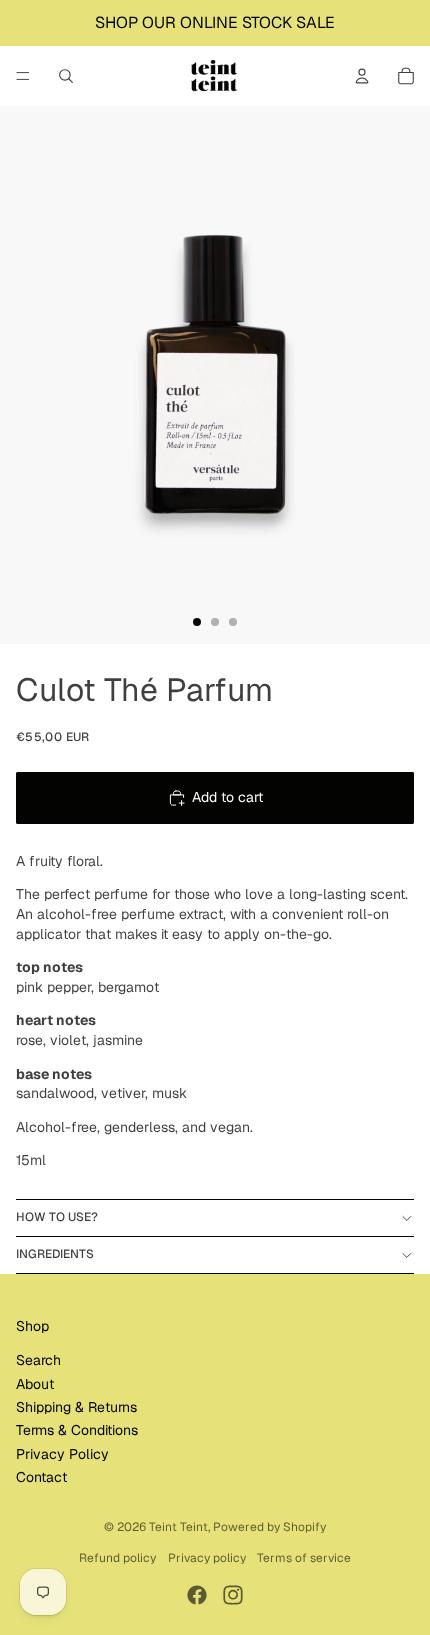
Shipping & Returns (76, 1407)
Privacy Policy (62, 1454)
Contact (41, 1477)
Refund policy (117, 1558)
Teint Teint (178, 1527)
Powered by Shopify (269, 1527)
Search (38, 1360)
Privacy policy (207, 1558)
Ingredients (55, 1254)
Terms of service (304, 1558)
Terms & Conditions (77, 1430)
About (35, 1384)
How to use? (57, 1217)
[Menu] (23, 76)
